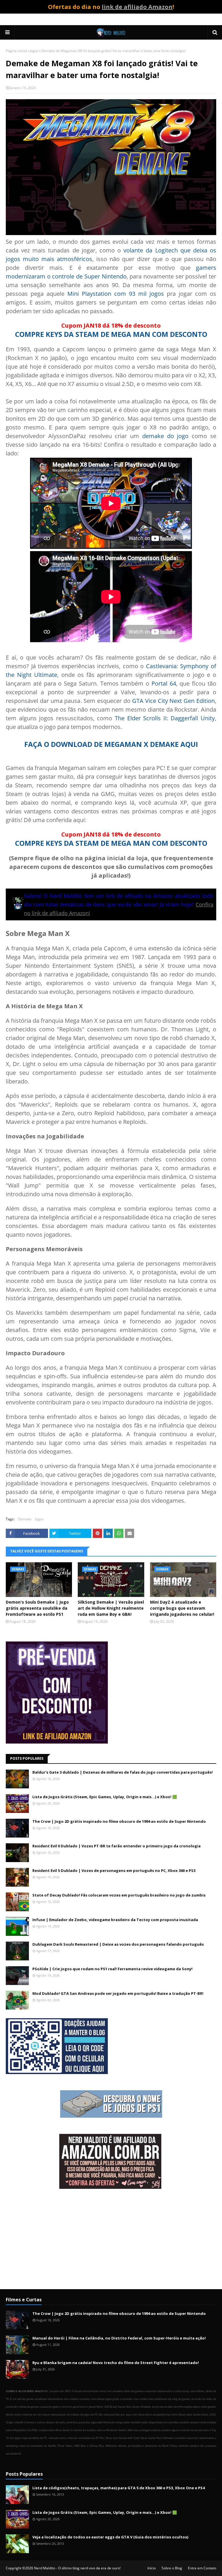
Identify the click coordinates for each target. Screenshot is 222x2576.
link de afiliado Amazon (137, 7)
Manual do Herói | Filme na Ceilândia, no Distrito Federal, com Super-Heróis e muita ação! (119, 2338)
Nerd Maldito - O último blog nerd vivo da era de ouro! (77, 2568)
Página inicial (16, 51)
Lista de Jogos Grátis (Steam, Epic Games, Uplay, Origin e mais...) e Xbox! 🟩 (105, 1797)
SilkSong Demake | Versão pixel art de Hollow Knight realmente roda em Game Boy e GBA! (111, 1608)
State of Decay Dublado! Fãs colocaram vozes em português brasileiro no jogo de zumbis (119, 1895)
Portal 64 (164, 683)
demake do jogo (165, 436)
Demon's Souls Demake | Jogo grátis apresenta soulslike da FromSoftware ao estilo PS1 (37, 1608)
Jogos (34, 51)
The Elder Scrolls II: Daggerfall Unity (165, 718)
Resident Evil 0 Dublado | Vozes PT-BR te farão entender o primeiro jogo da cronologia (116, 1846)
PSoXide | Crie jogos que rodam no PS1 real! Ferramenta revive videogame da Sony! (112, 1969)
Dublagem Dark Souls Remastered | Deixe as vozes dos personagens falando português (118, 1944)
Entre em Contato (202, 2568)
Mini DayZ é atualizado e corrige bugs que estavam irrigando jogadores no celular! (182, 1608)
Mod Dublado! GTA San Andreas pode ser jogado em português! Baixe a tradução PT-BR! (118, 1993)
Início (152, 2568)
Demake (25, 1519)
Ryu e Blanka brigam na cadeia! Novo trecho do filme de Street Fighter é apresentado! (116, 2363)
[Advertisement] (111, 2240)
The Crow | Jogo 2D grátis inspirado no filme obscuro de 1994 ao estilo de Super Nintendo (119, 1821)
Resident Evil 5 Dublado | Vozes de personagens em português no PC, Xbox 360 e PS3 (114, 1870)
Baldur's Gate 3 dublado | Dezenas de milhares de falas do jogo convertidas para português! (123, 1772)
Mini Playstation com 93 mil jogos (116, 294)
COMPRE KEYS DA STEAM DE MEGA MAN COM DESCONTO (111, 334)
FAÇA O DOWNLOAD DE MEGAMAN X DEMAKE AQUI (111, 744)
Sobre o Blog (172, 2568)
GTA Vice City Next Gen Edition (173, 701)
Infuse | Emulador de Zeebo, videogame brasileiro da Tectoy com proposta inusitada (115, 1920)
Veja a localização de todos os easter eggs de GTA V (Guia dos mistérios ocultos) (110, 2537)
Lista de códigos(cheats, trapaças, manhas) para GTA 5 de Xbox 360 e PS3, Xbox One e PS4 (119, 2488)
